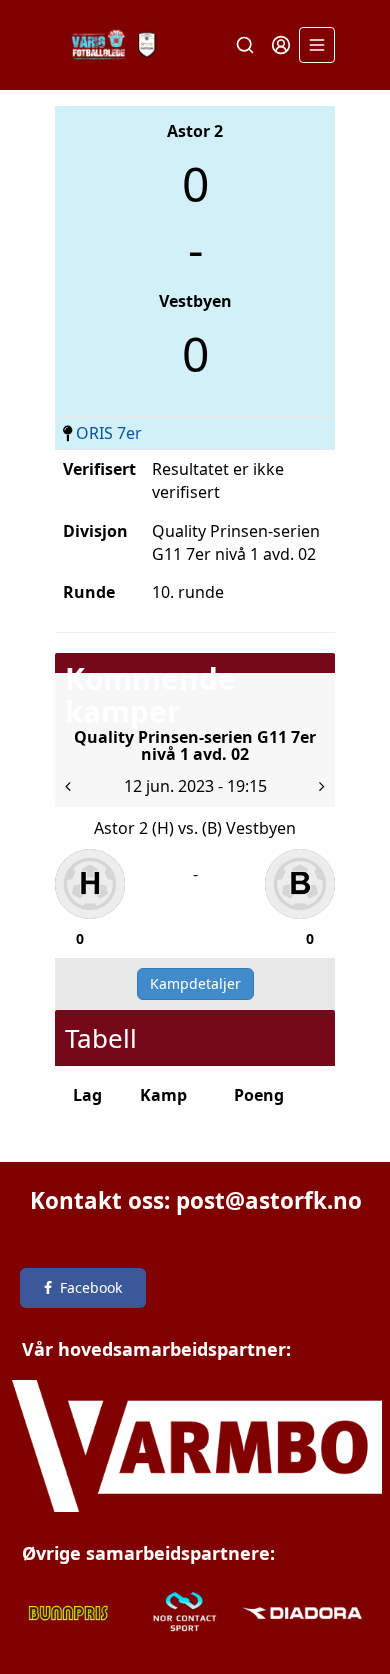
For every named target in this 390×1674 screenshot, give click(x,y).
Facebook (91, 1287)
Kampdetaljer (195, 983)
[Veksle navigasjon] (317, 45)
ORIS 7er (109, 433)
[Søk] (245, 45)
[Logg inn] (281, 45)
